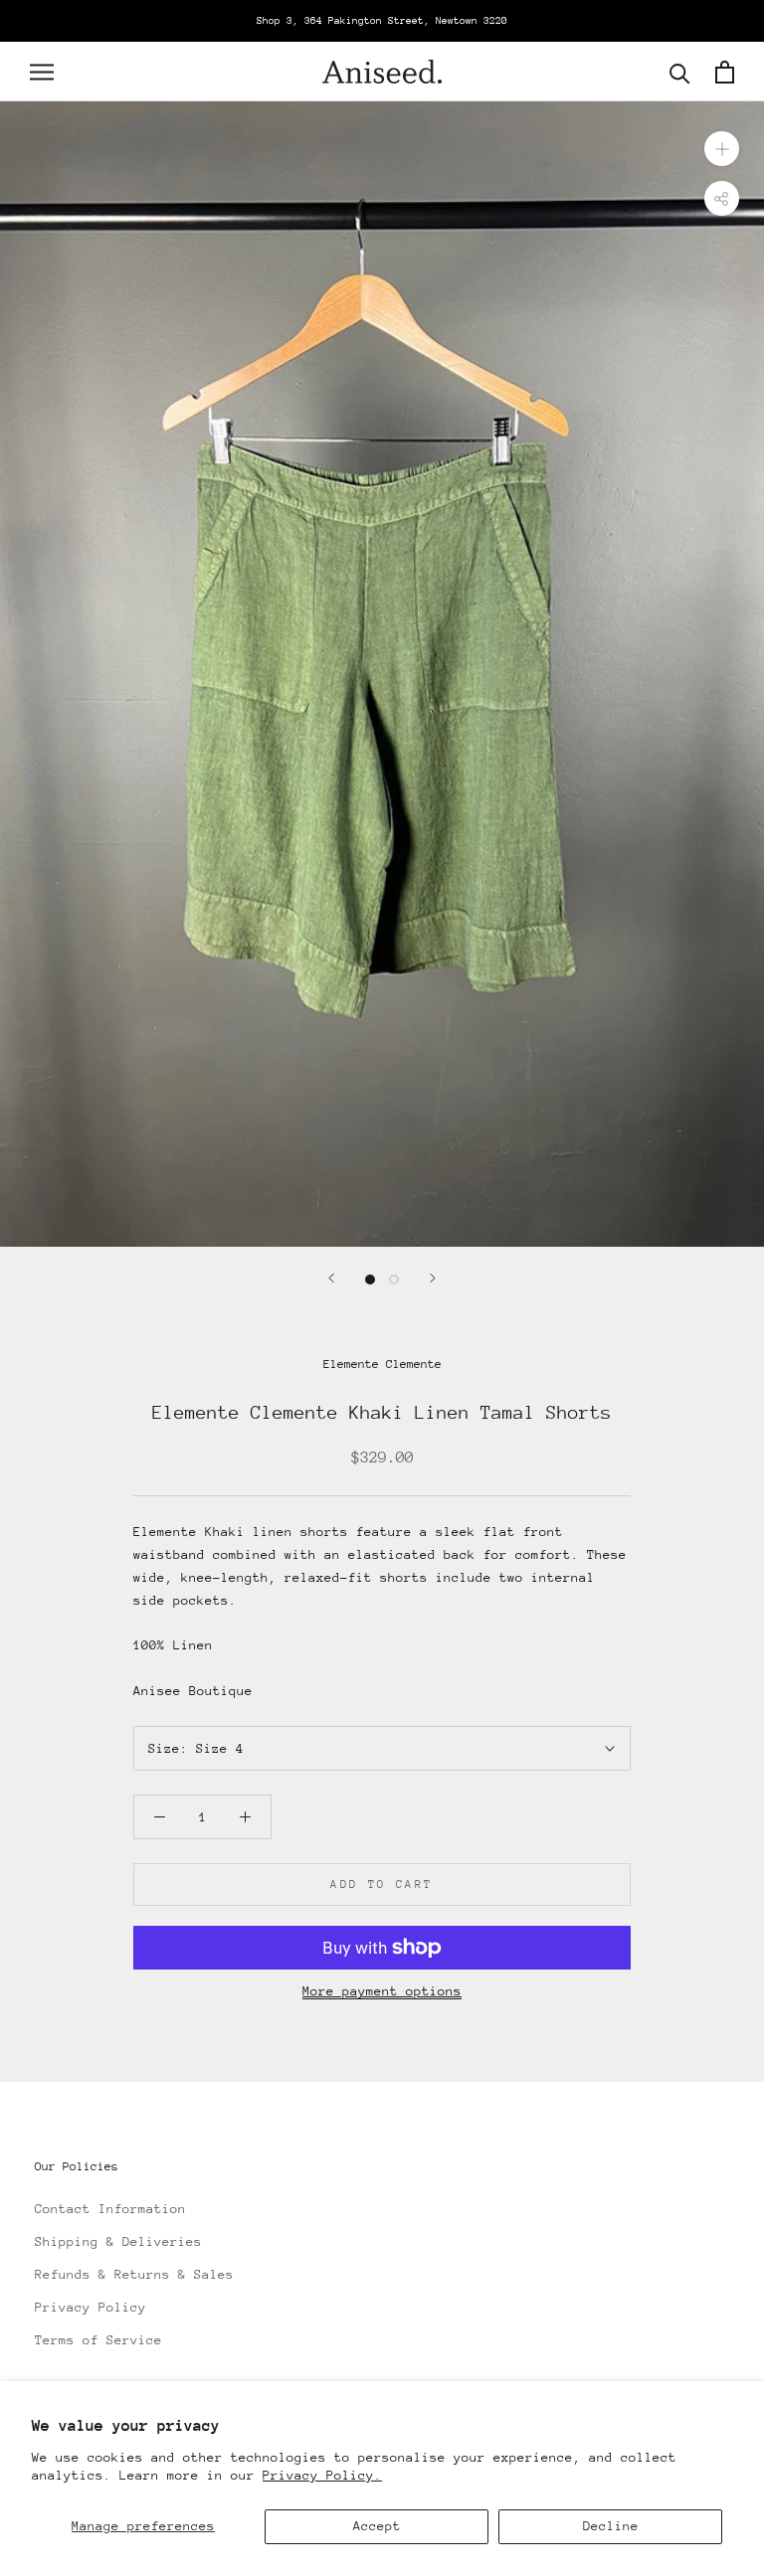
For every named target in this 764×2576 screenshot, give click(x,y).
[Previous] (331, 1278)
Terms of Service (98, 2340)
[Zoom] (722, 149)
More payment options (382, 1991)
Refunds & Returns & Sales (134, 2274)
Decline (611, 2526)
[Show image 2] (394, 1280)
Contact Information (110, 2209)
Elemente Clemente (382, 1364)
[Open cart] (725, 72)
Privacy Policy (91, 2307)
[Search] (680, 72)
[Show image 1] (370, 1280)
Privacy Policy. (322, 2475)
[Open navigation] (42, 72)
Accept (377, 2526)
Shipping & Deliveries (118, 2241)
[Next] (433, 1278)
